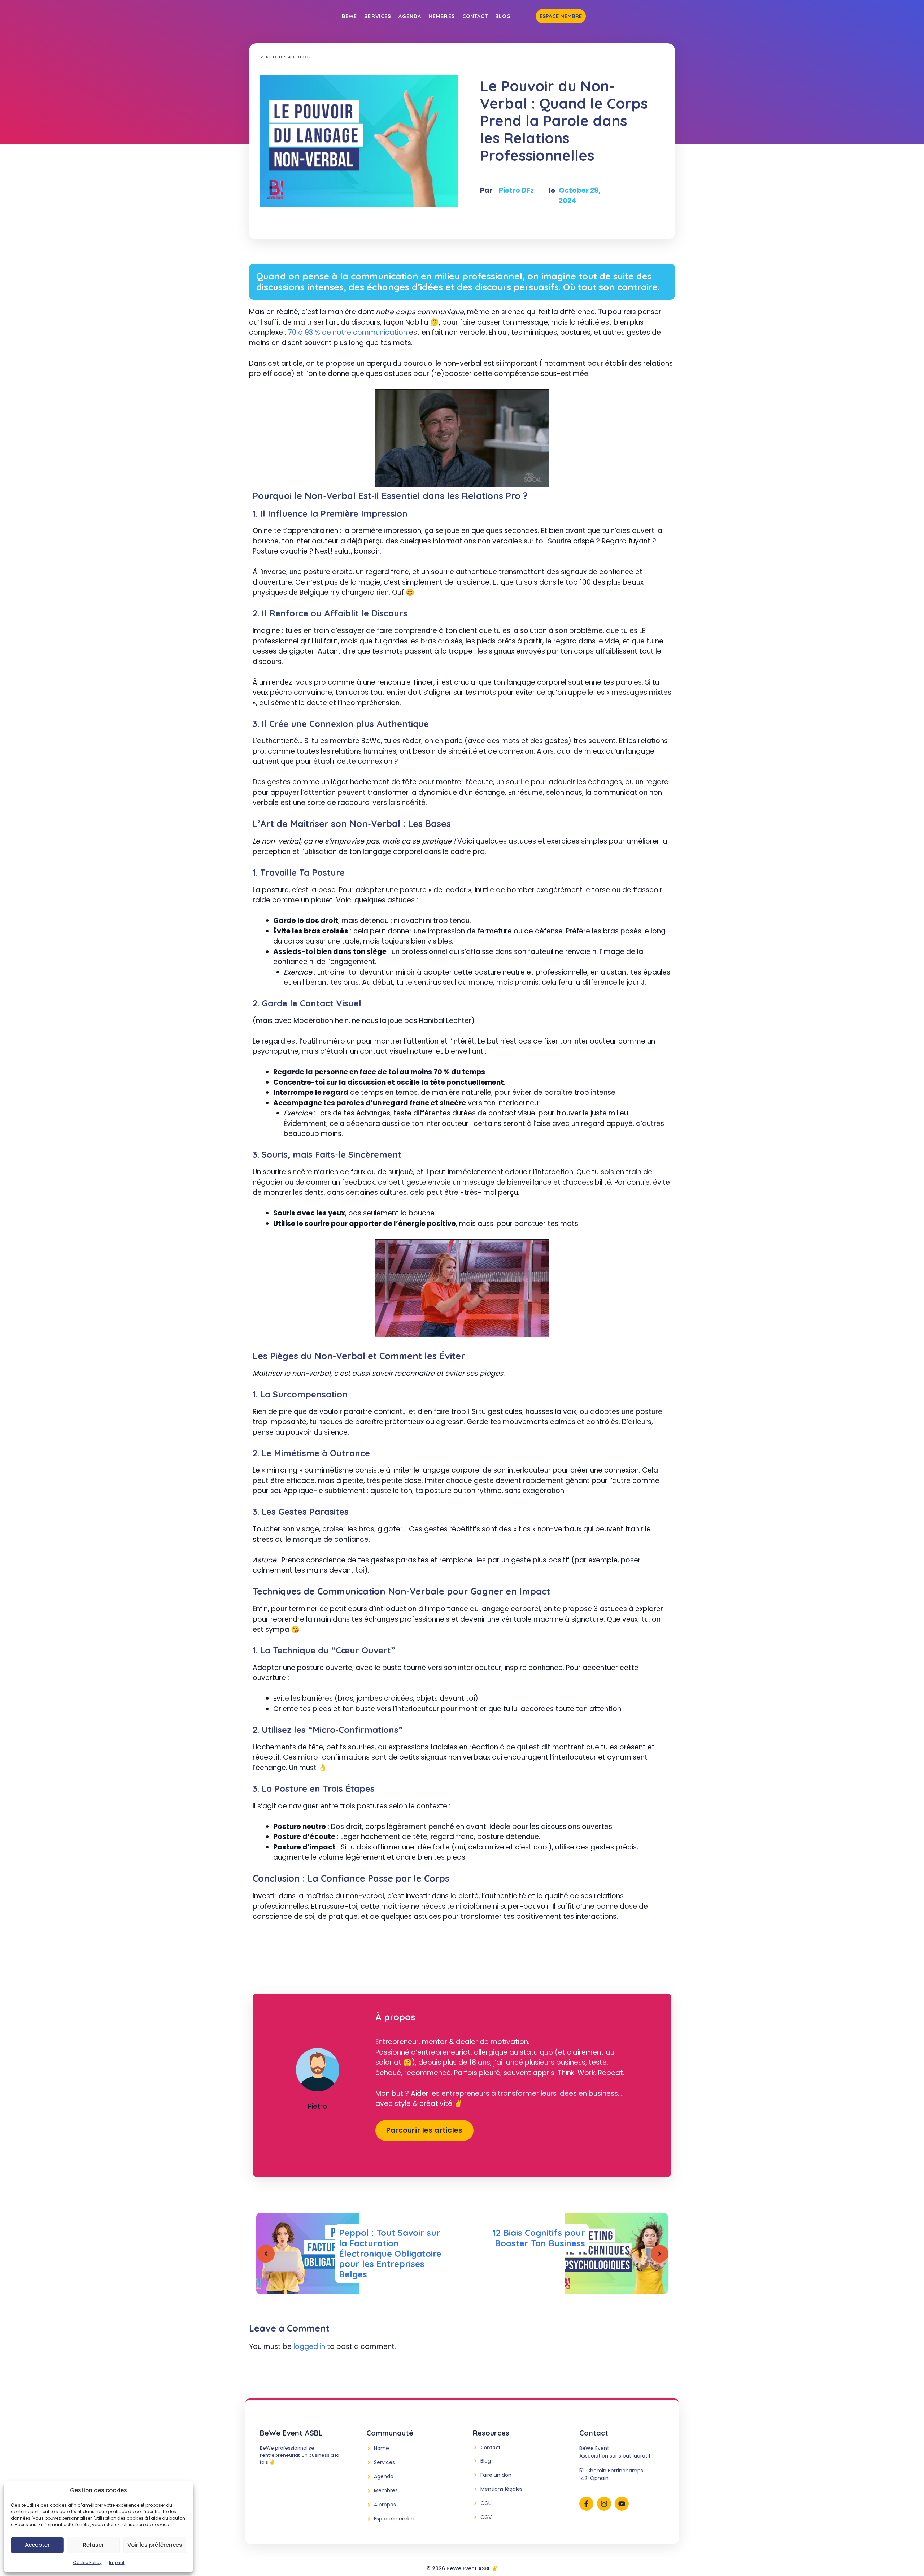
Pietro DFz (516, 190)
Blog (503, 16)
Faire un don (496, 2475)
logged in (309, 2347)
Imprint (117, 2562)
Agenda (410, 16)
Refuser (93, 2545)
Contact (475, 16)
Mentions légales (502, 2489)
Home (382, 2448)
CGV (486, 2517)
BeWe (349, 16)
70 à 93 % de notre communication (348, 332)
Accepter (37, 2545)
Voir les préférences (155, 2545)
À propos (385, 2505)
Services (378, 16)
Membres (442, 16)
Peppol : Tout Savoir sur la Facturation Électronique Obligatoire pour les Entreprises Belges (390, 2253)
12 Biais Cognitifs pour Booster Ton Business (539, 2238)
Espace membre (561, 16)
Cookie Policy (87, 2562)
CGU (486, 2503)
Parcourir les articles (424, 2130)
